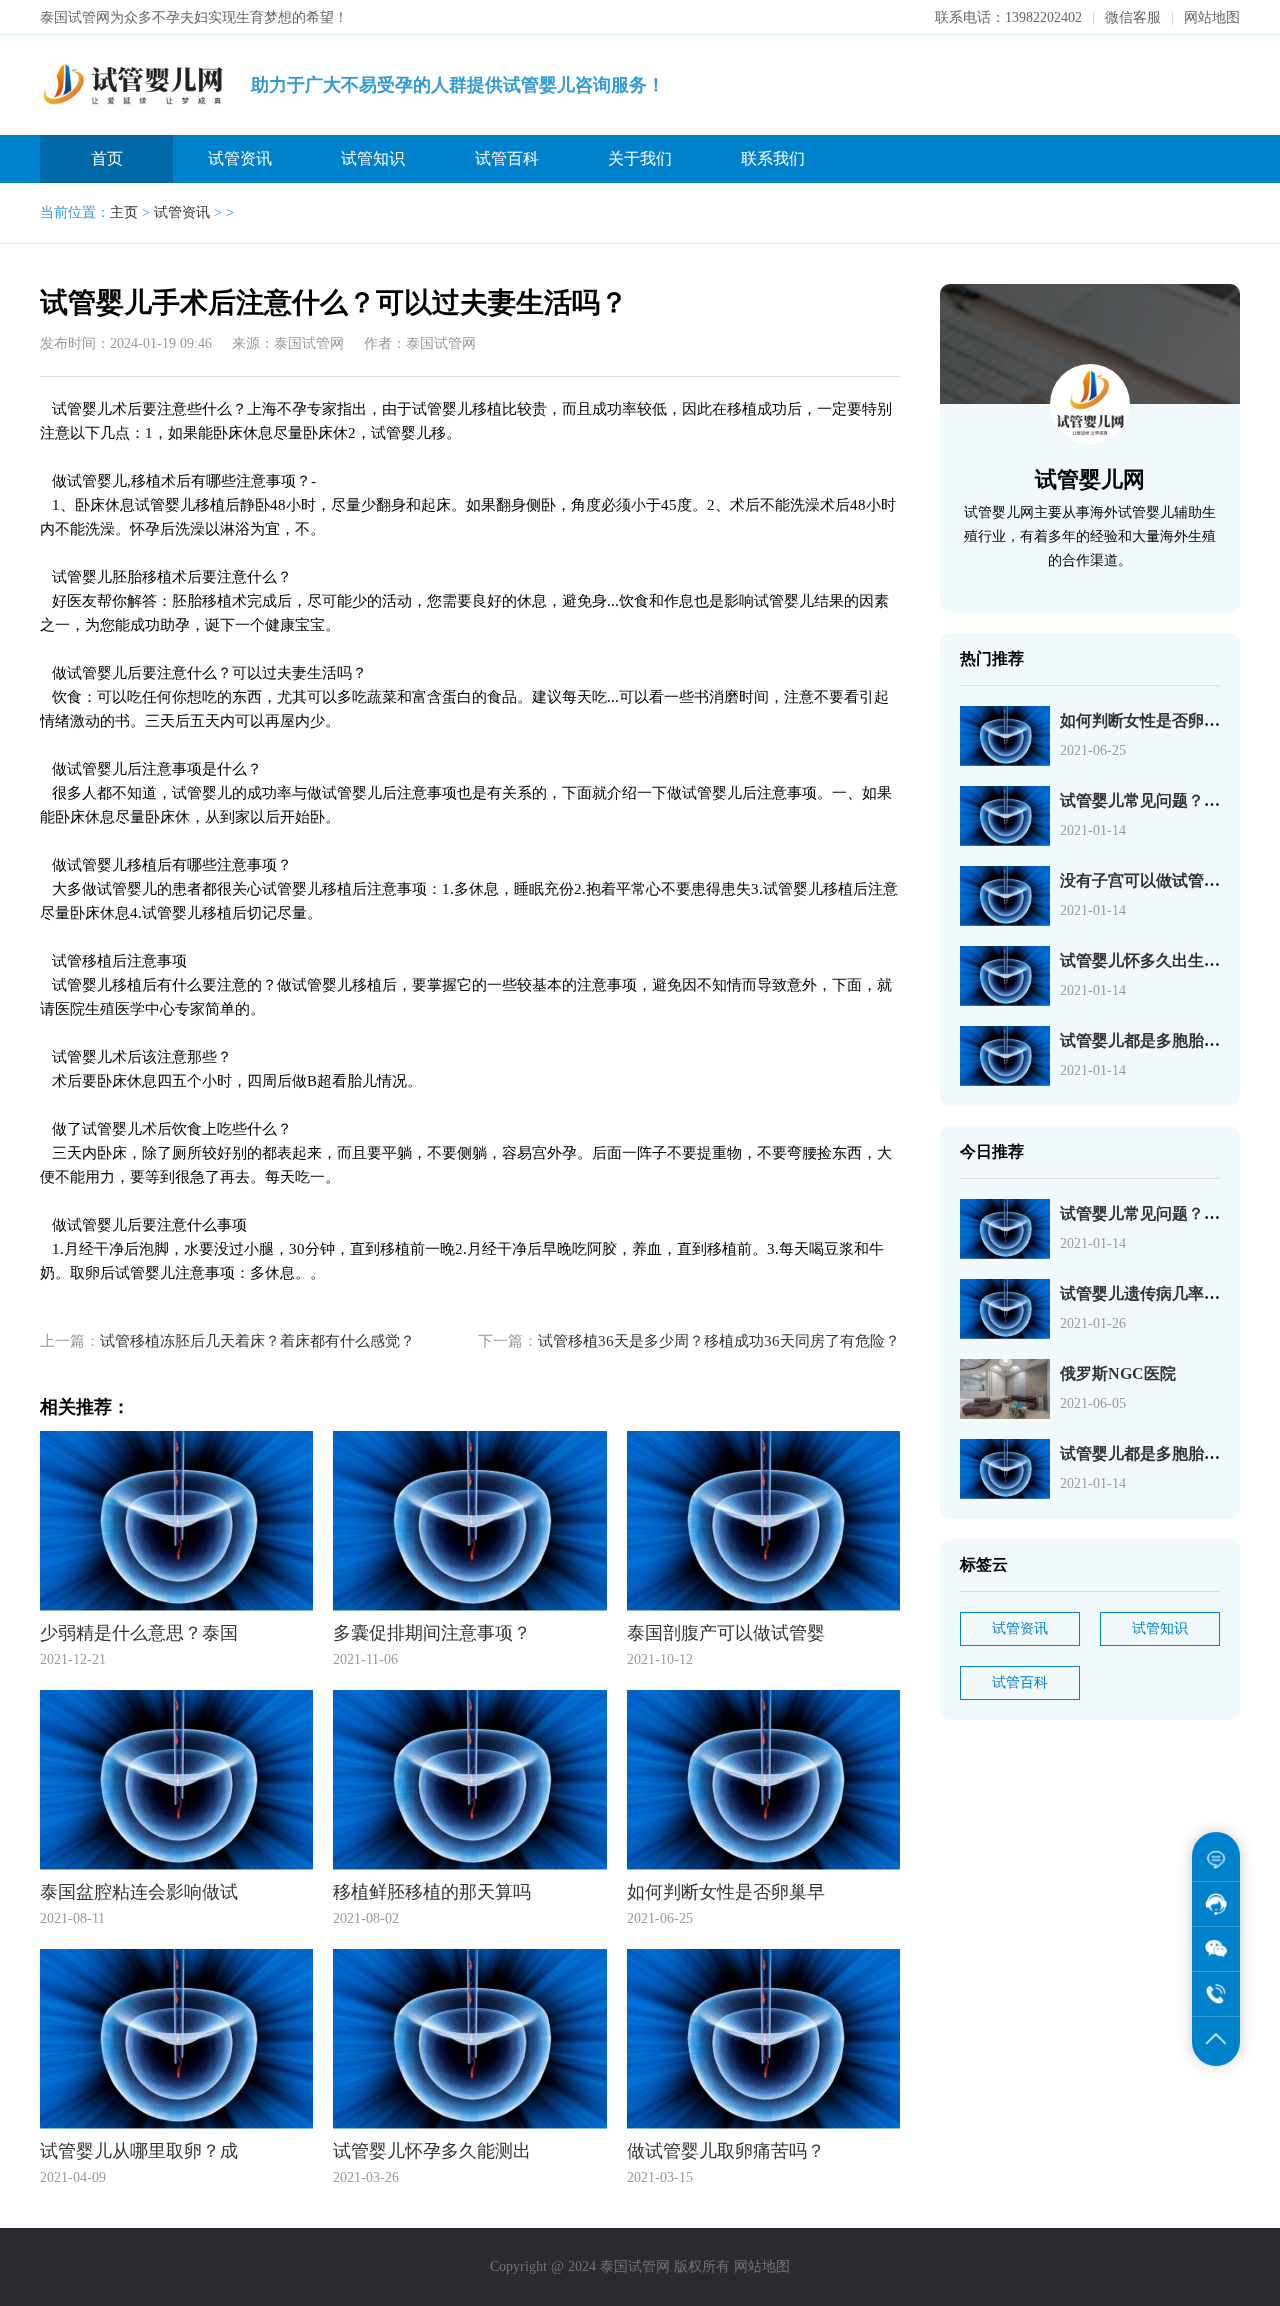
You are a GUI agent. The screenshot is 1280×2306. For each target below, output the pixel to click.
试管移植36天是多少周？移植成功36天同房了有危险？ (719, 1341)
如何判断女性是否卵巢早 (1148, 720)
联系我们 (773, 158)
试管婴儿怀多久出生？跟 (1148, 960)
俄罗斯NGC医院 (1118, 1373)
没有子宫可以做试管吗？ (1148, 880)
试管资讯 (240, 158)
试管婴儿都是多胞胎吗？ (1148, 1040)
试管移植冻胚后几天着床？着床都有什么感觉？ (257, 1341)
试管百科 (507, 158)
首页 (107, 158)
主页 (124, 212)
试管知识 (373, 158)
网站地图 (1212, 17)
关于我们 (640, 158)
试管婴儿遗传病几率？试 (1148, 1293)
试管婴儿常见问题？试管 (1148, 800)
